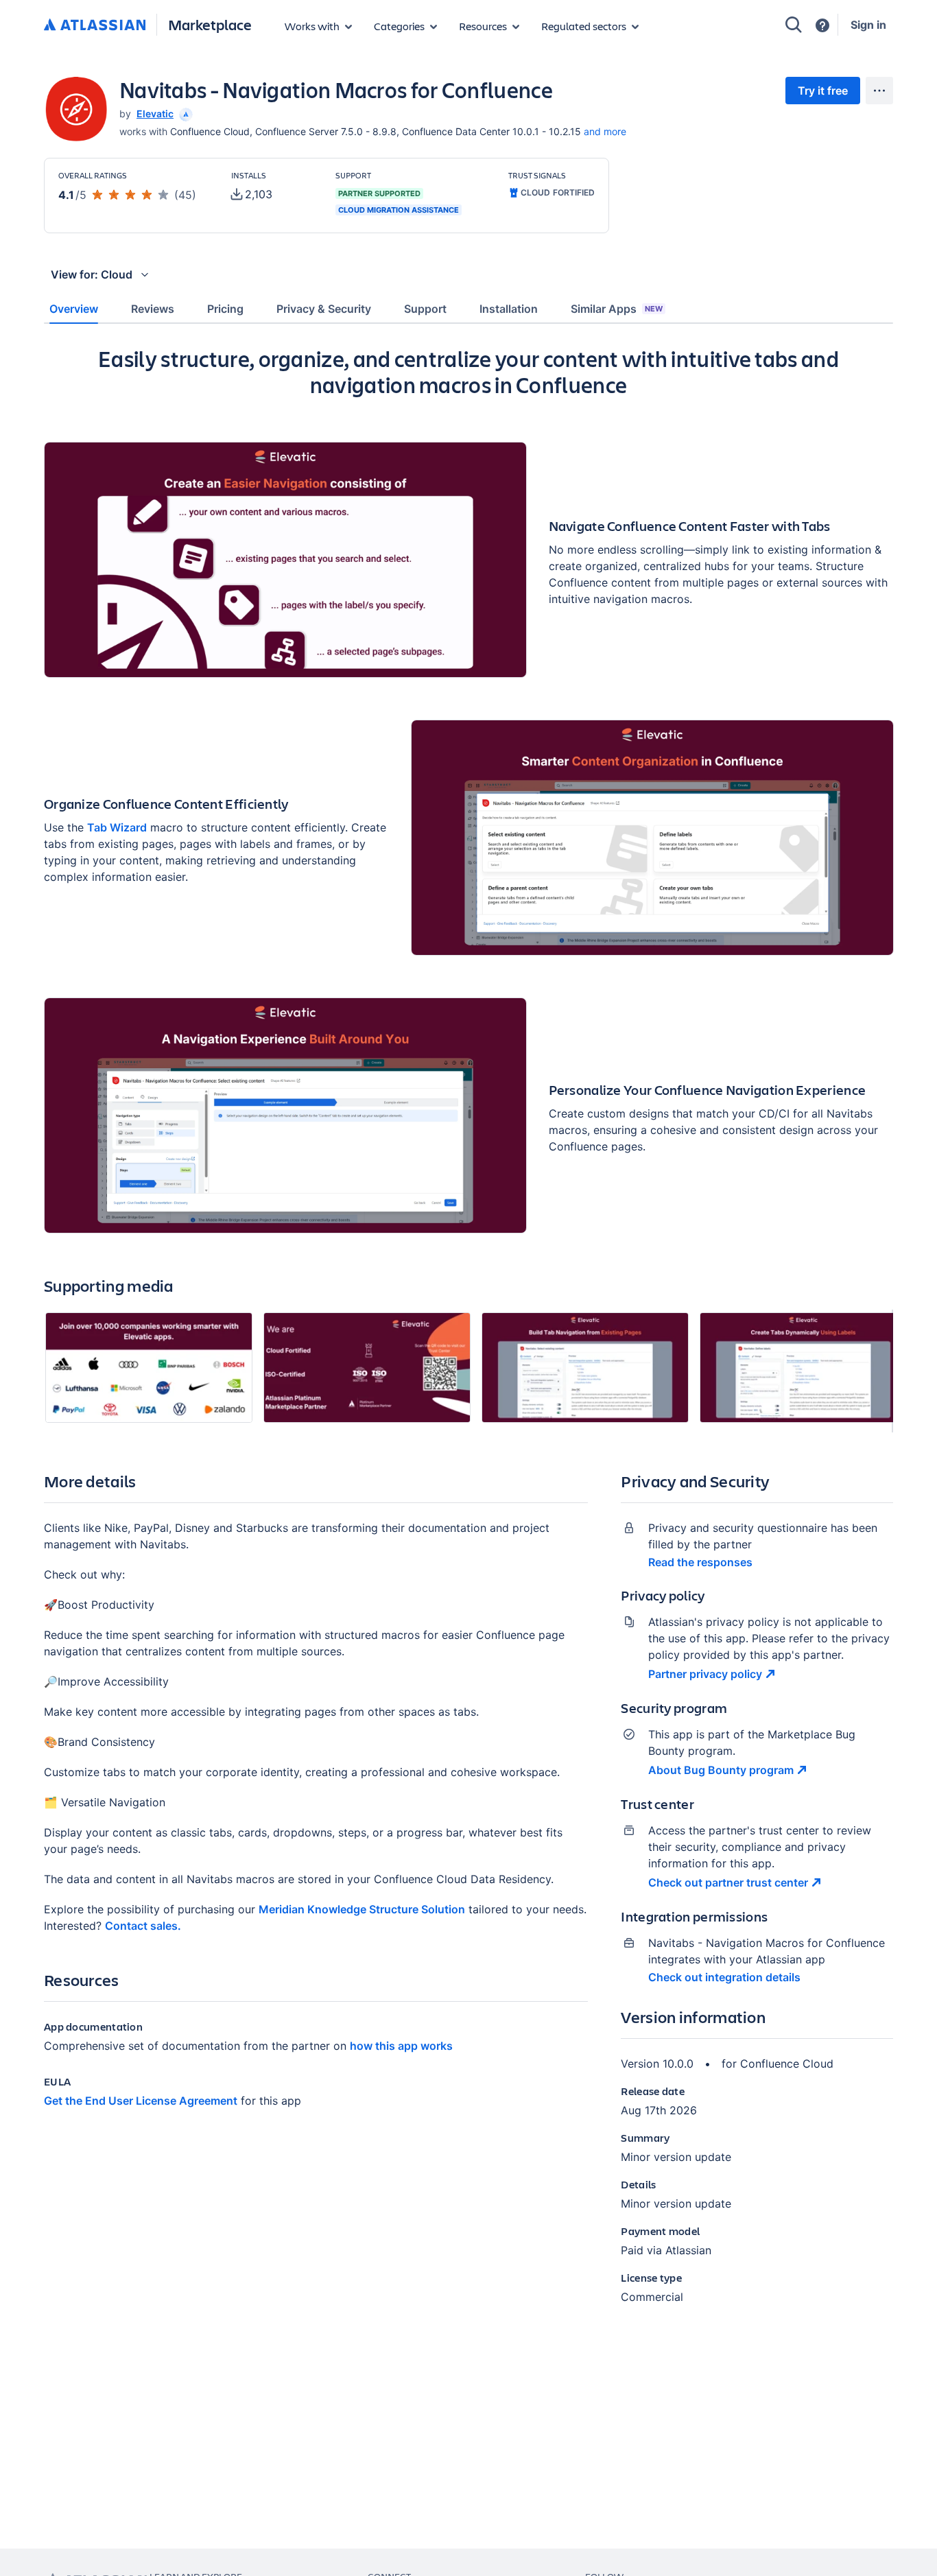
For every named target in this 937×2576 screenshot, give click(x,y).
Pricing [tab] (225, 309)
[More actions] (879, 91)
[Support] (822, 25)
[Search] (794, 25)
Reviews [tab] (153, 309)
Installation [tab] (509, 309)
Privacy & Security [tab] (324, 309)
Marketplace (210, 24)
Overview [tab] (74, 309)
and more (605, 131)
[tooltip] (185, 114)
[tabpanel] (468, 1336)
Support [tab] (425, 309)
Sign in (868, 25)
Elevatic (155, 114)
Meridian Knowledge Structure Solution (362, 1909)
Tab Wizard (117, 827)
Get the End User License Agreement (141, 2101)
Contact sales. (143, 1926)
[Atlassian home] (95, 25)
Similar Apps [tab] (617, 309)
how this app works (401, 2046)
